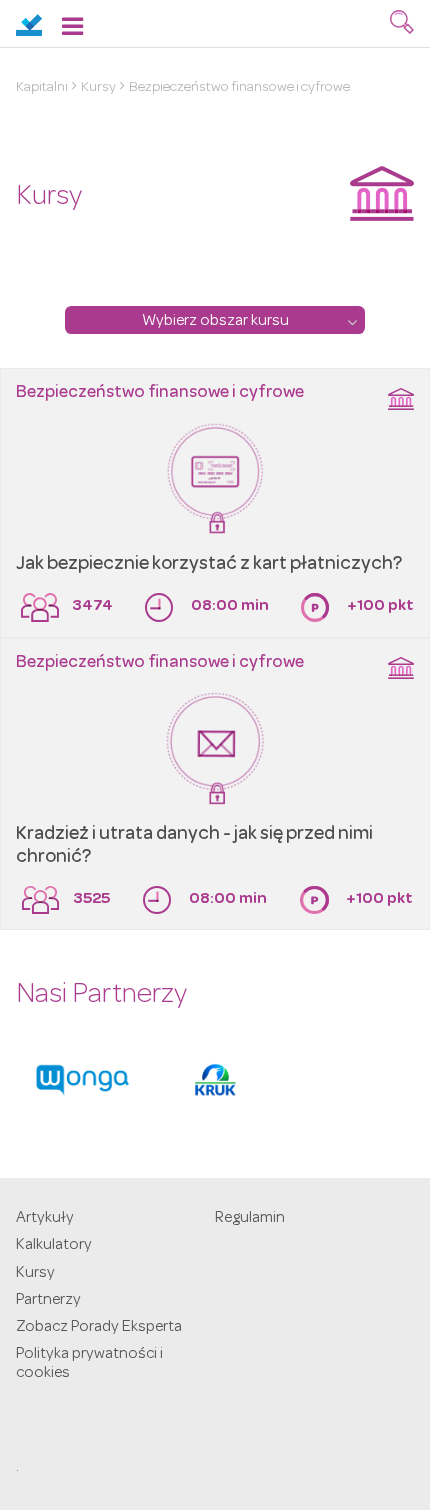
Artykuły (45, 1219)
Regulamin (250, 1219)
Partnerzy (48, 1301)
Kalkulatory (54, 1246)
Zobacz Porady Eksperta (99, 1328)
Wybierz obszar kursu (215, 322)
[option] (82, 1080)
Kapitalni (42, 88)
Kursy (98, 88)
